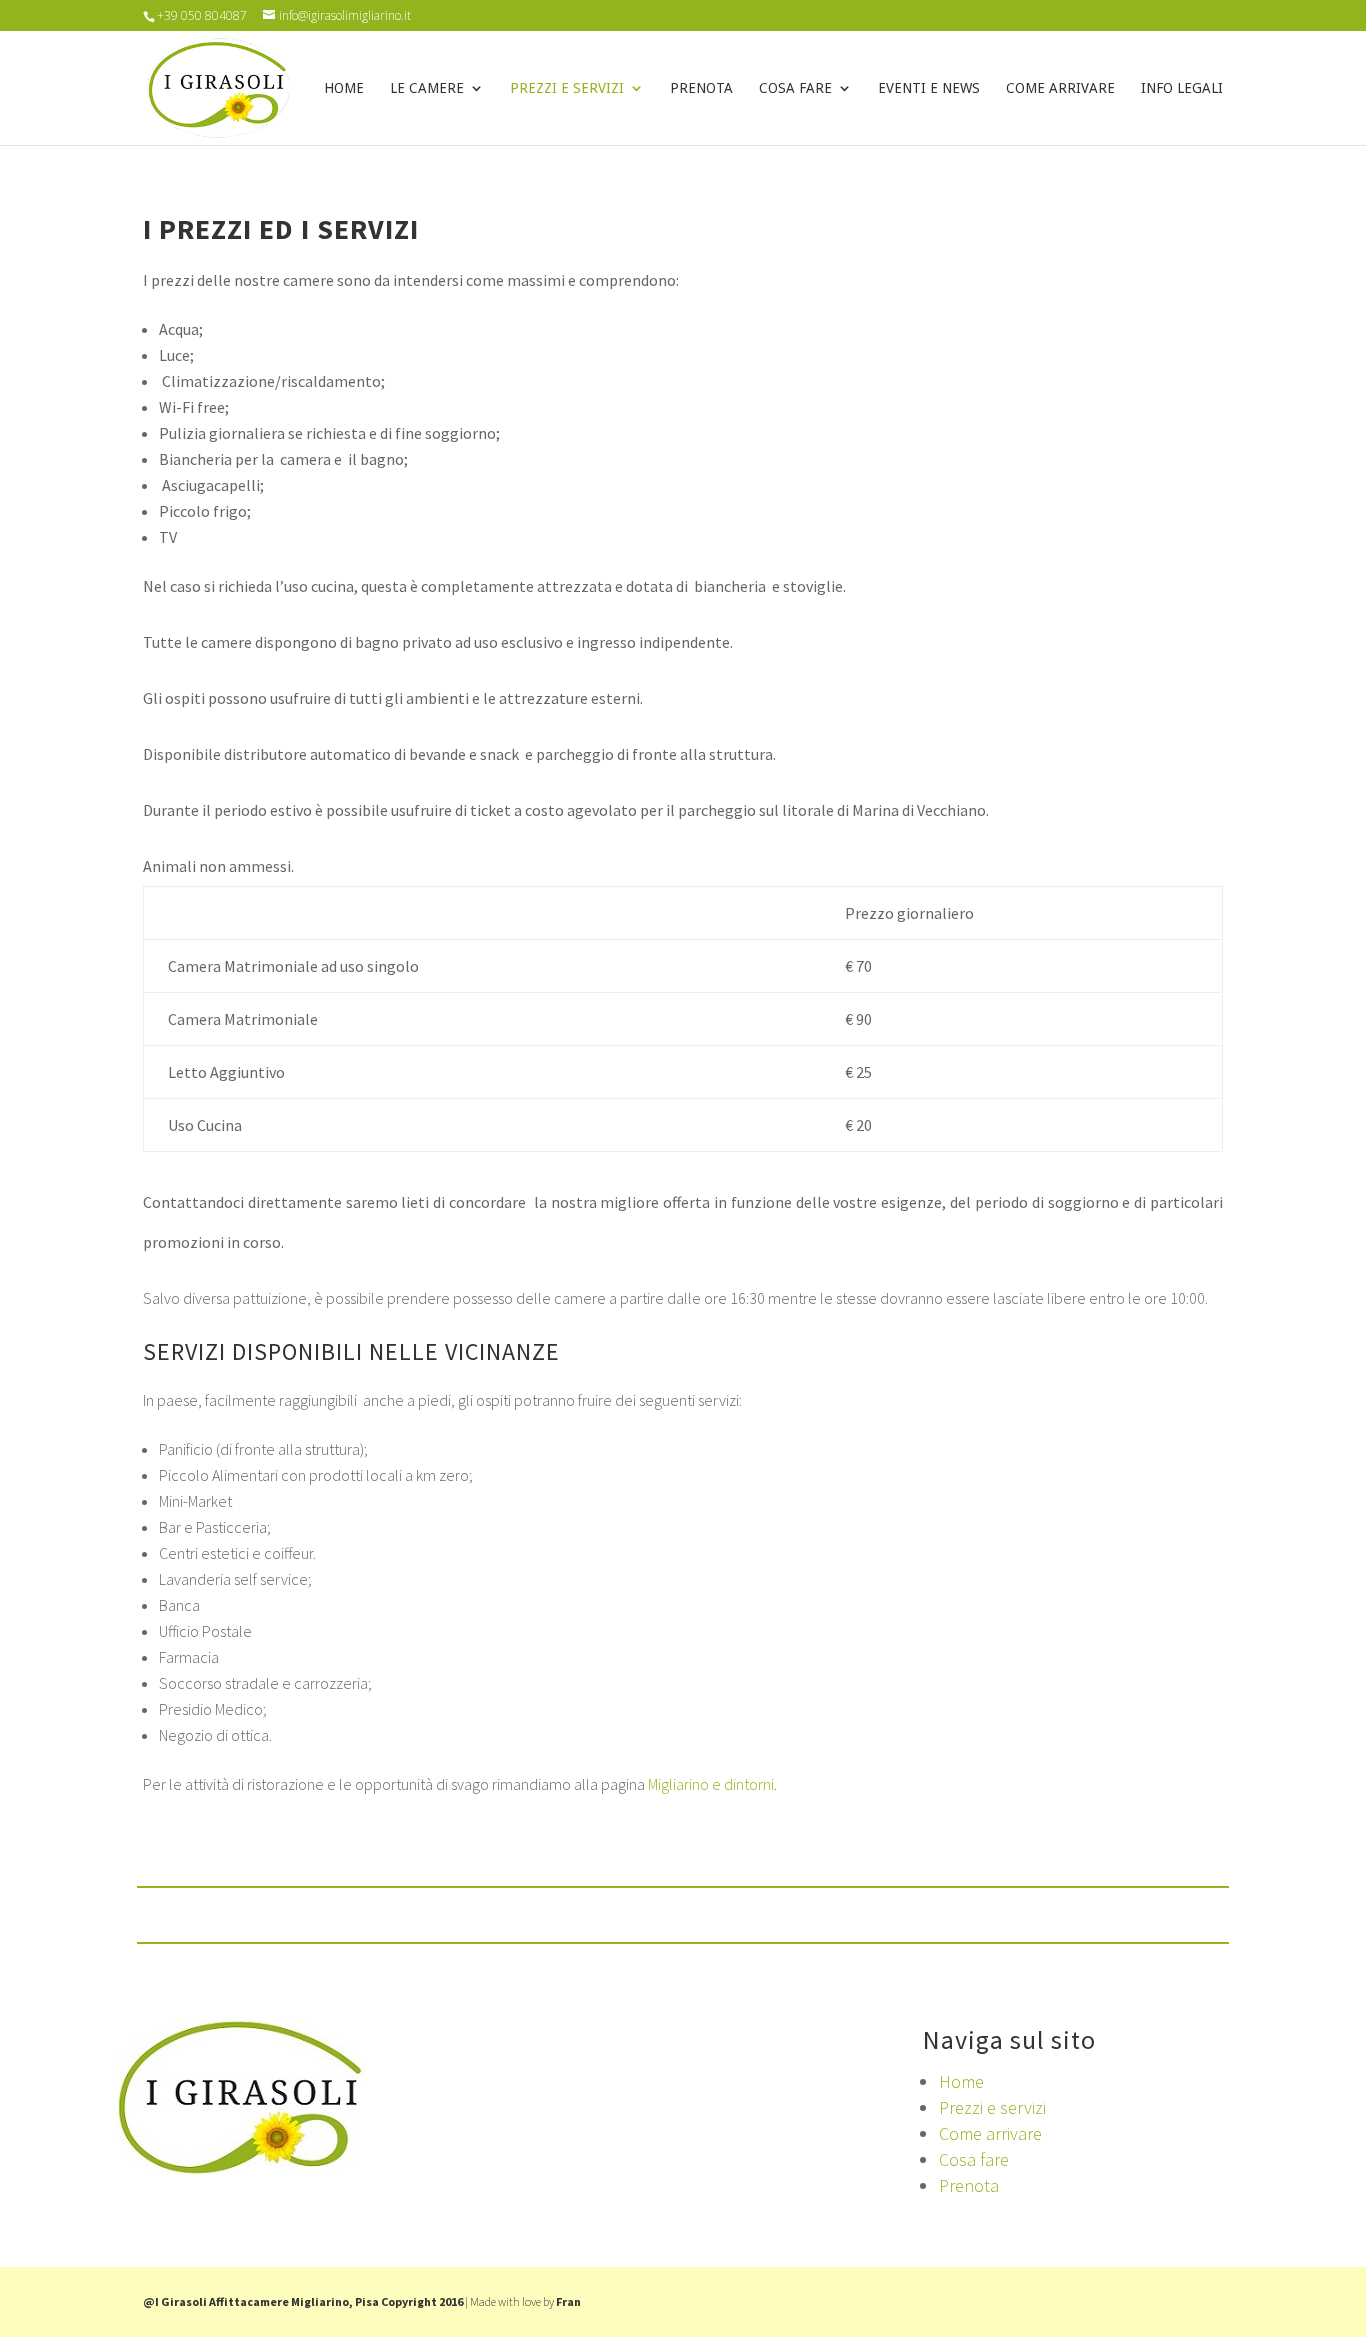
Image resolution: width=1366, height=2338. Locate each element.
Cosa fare (974, 2159)
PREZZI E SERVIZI (567, 88)
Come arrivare (990, 2133)
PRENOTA (701, 88)
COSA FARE (795, 88)
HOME (344, 88)
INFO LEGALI (1182, 88)
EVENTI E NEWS (929, 88)
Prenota (969, 2185)
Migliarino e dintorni (711, 1784)
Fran (568, 2301)
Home (961, 2081)
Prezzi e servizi (992, 2107)
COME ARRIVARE (1060, 88)
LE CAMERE (427, 88)
